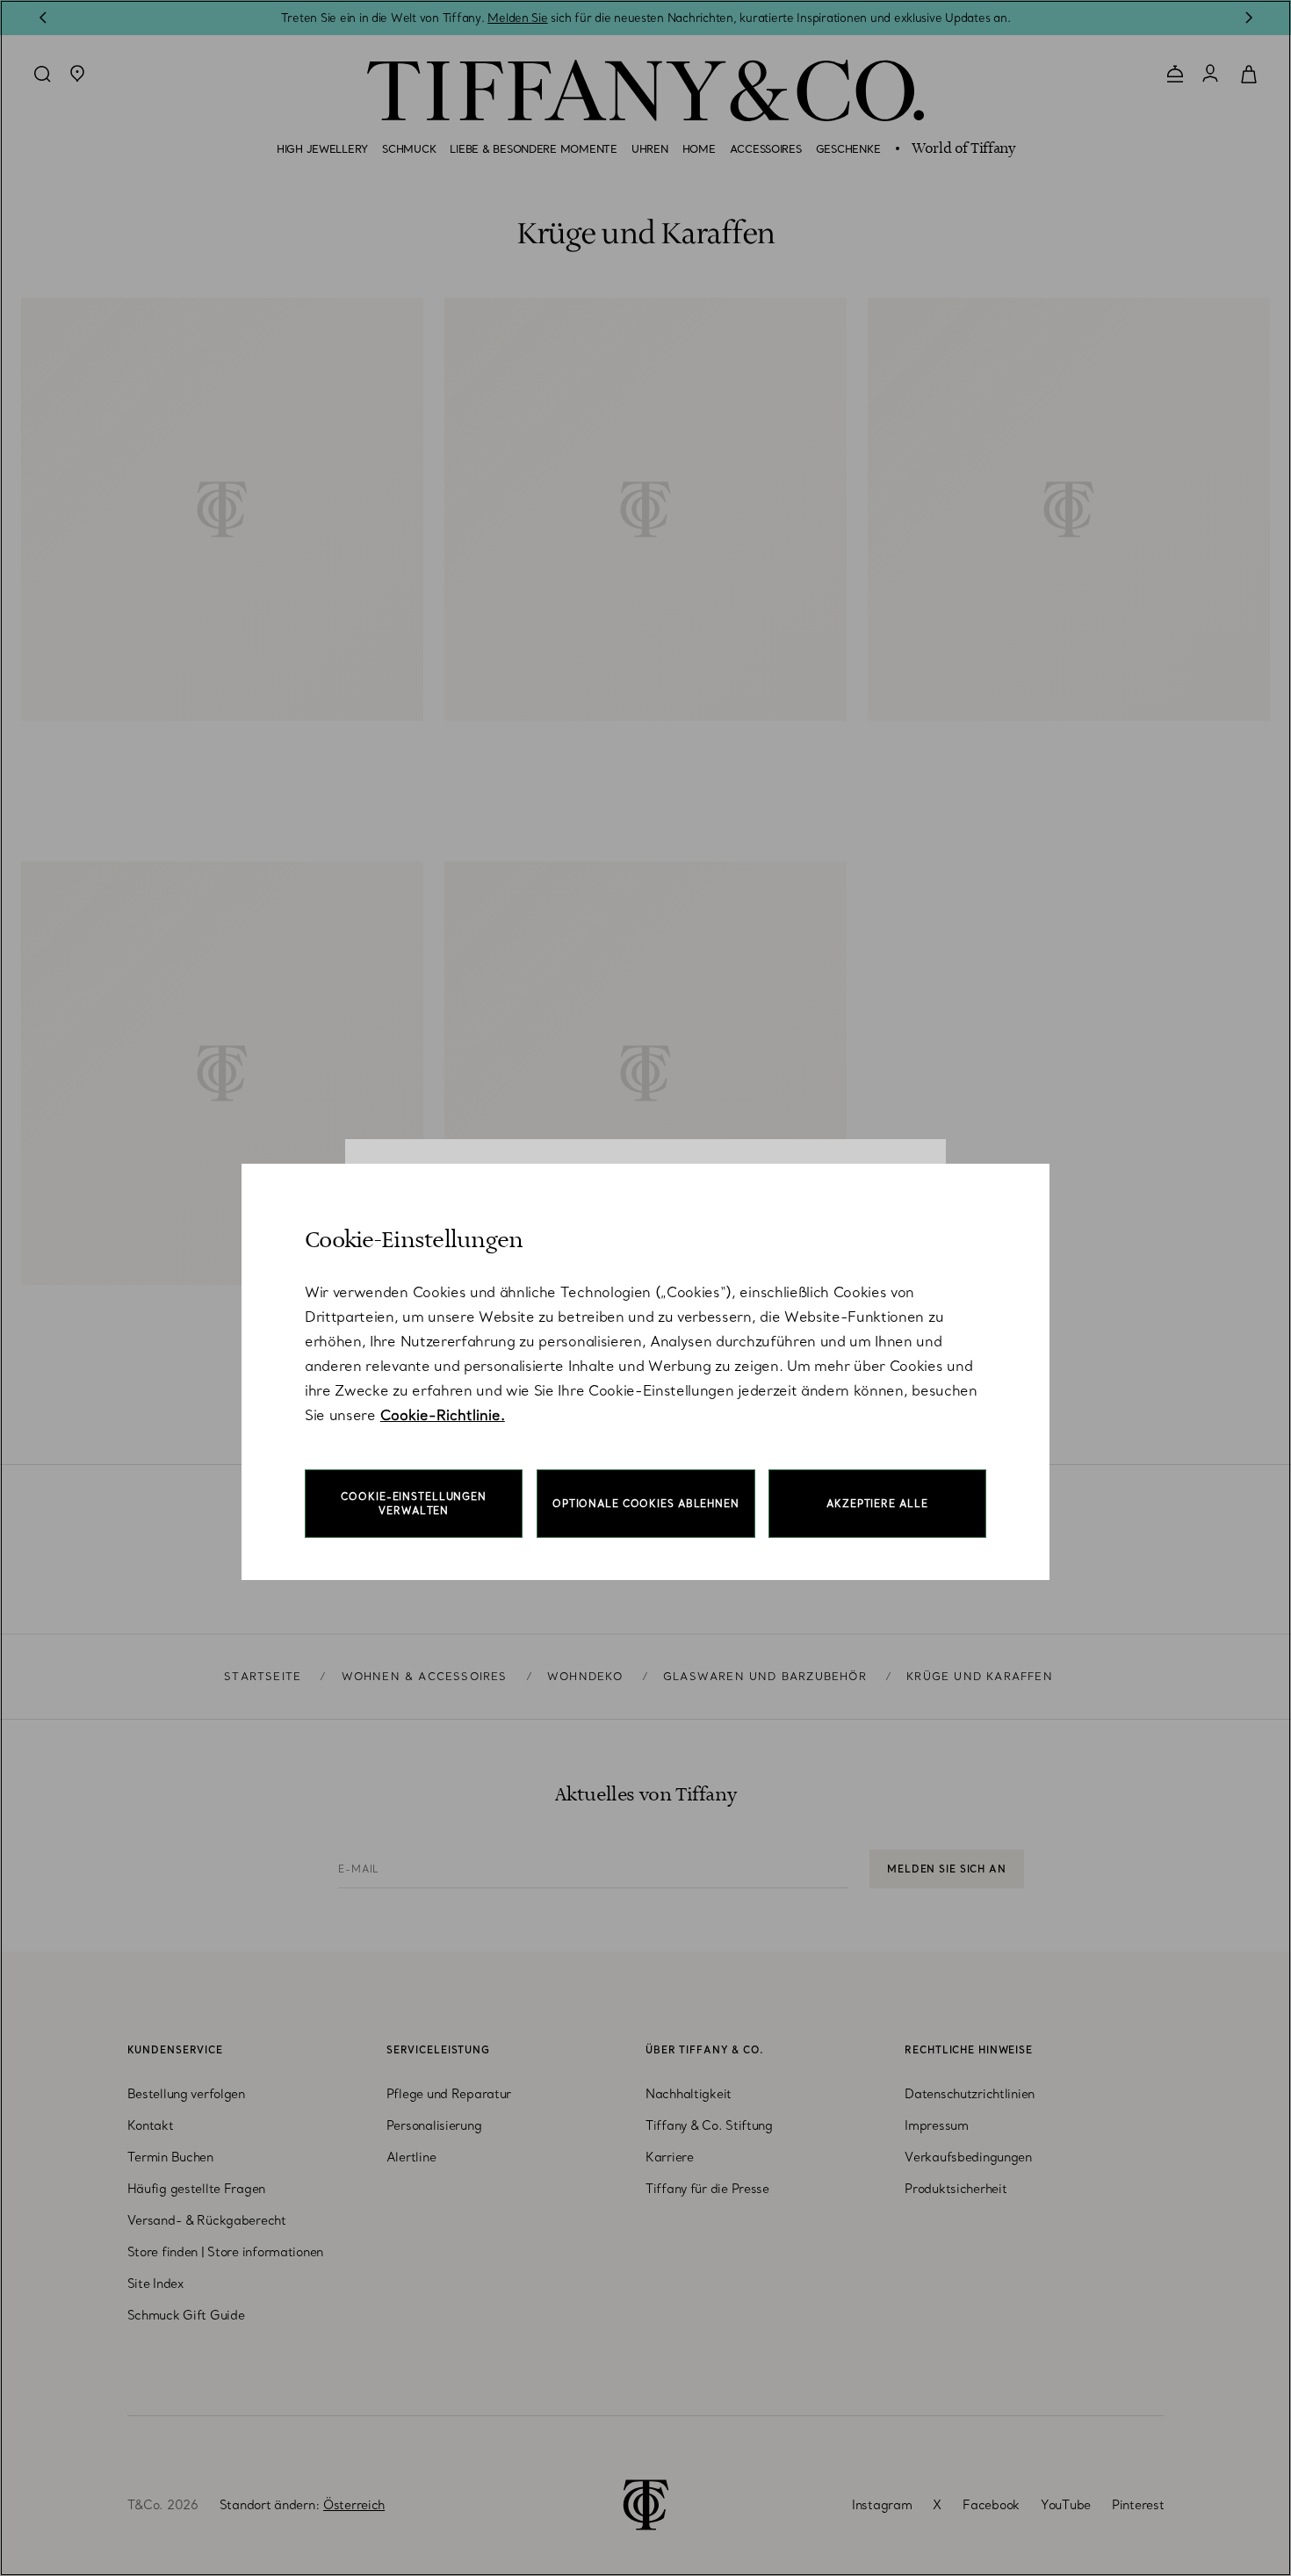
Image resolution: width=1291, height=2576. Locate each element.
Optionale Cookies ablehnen (646, 1504)
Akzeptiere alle (877, 1504)
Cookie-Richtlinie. (443, 1415)
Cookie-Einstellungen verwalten (414, 1504)
